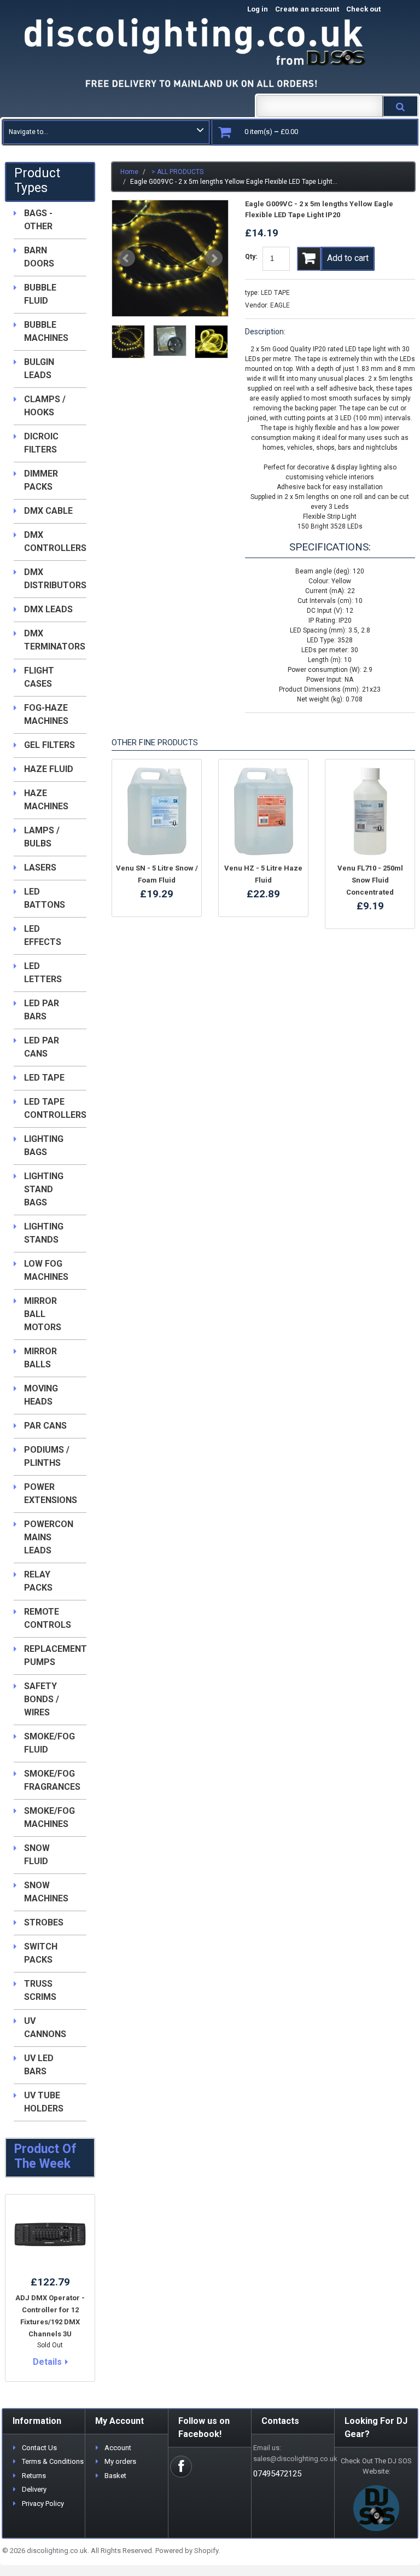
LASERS (40, 868)
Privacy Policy (43, 2504)
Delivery (34, 2489)
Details (47, 2362)
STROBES (44, 1922)
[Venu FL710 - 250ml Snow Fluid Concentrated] (370, 811)
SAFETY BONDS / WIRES (42, 1699)
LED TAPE (275, 293)
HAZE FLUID (49, 769)
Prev (126, 258)
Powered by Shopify (187, 2551)
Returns (34, 2476)
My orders (120, 2461)
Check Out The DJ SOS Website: (376, 2466)
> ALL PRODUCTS (177, 172)
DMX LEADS (48, 609)
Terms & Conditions (53, 2461)
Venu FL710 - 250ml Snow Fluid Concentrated (370, 880)
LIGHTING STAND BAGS (44, 1189)
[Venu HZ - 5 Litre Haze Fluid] (263, 811)
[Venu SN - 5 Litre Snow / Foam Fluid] (157, 811)
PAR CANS (45, 1426)
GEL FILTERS (49, 745)
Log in (258, 9)
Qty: (251, 257)
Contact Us (39, 2448)
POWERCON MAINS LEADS (49, 1537)
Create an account (307, 9)
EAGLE (280, 305)
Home (129, 172)
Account (118, 2448)
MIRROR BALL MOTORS (43, 1314)
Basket (115, 2476)
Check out (375, 9)
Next (214, 258)
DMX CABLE (48, 511)
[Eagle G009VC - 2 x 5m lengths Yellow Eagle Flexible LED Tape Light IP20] (170, 258)
